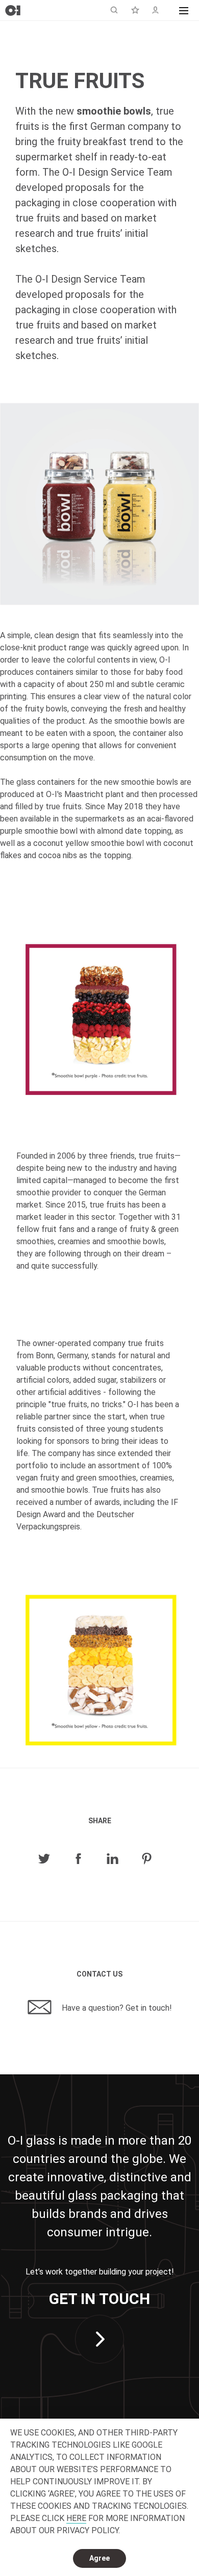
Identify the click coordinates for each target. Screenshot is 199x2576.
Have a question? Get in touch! (116, 2008)
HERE (76, 2518)
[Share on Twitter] (44, 1859)
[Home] (13, 10)
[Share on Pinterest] (147, 1859)
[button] (184, 10)
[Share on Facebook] (78, 1859)
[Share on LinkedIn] (113, 1859)
